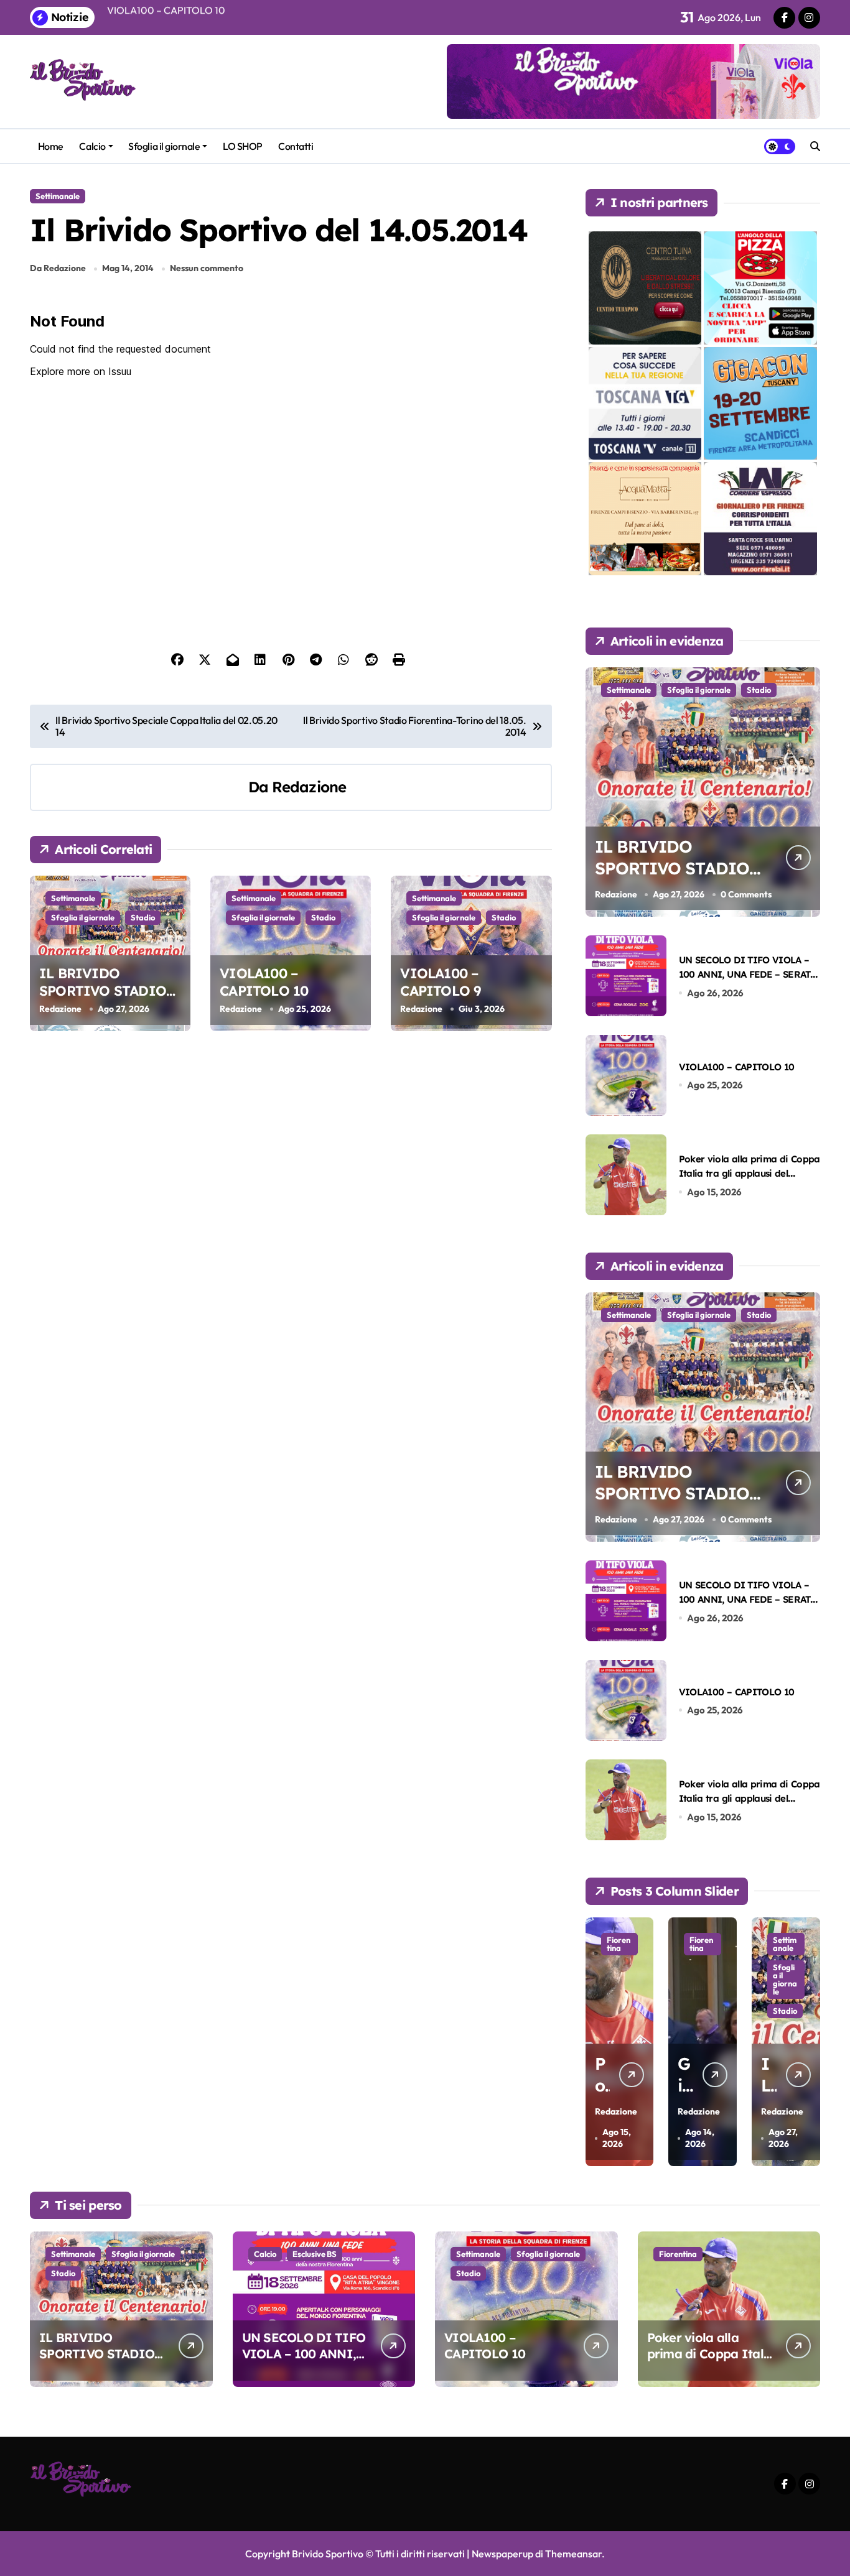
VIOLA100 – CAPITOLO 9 (441, 982)
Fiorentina (619, 1944)
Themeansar (573, 2554)
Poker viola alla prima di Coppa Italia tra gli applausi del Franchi (750, 1174)
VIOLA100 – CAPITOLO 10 (264, 982)
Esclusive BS (315, 2254)
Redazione (309, 787)
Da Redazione (58, 268)
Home (51, 146)
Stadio (143, 917)
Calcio (92, 146)
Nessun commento (207, 268)
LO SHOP (243, 146)
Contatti (296, 146)
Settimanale (58, 196)
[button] (808, 2041)
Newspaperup (502, 2554)
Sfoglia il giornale (164, 146)
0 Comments (746, 894)
